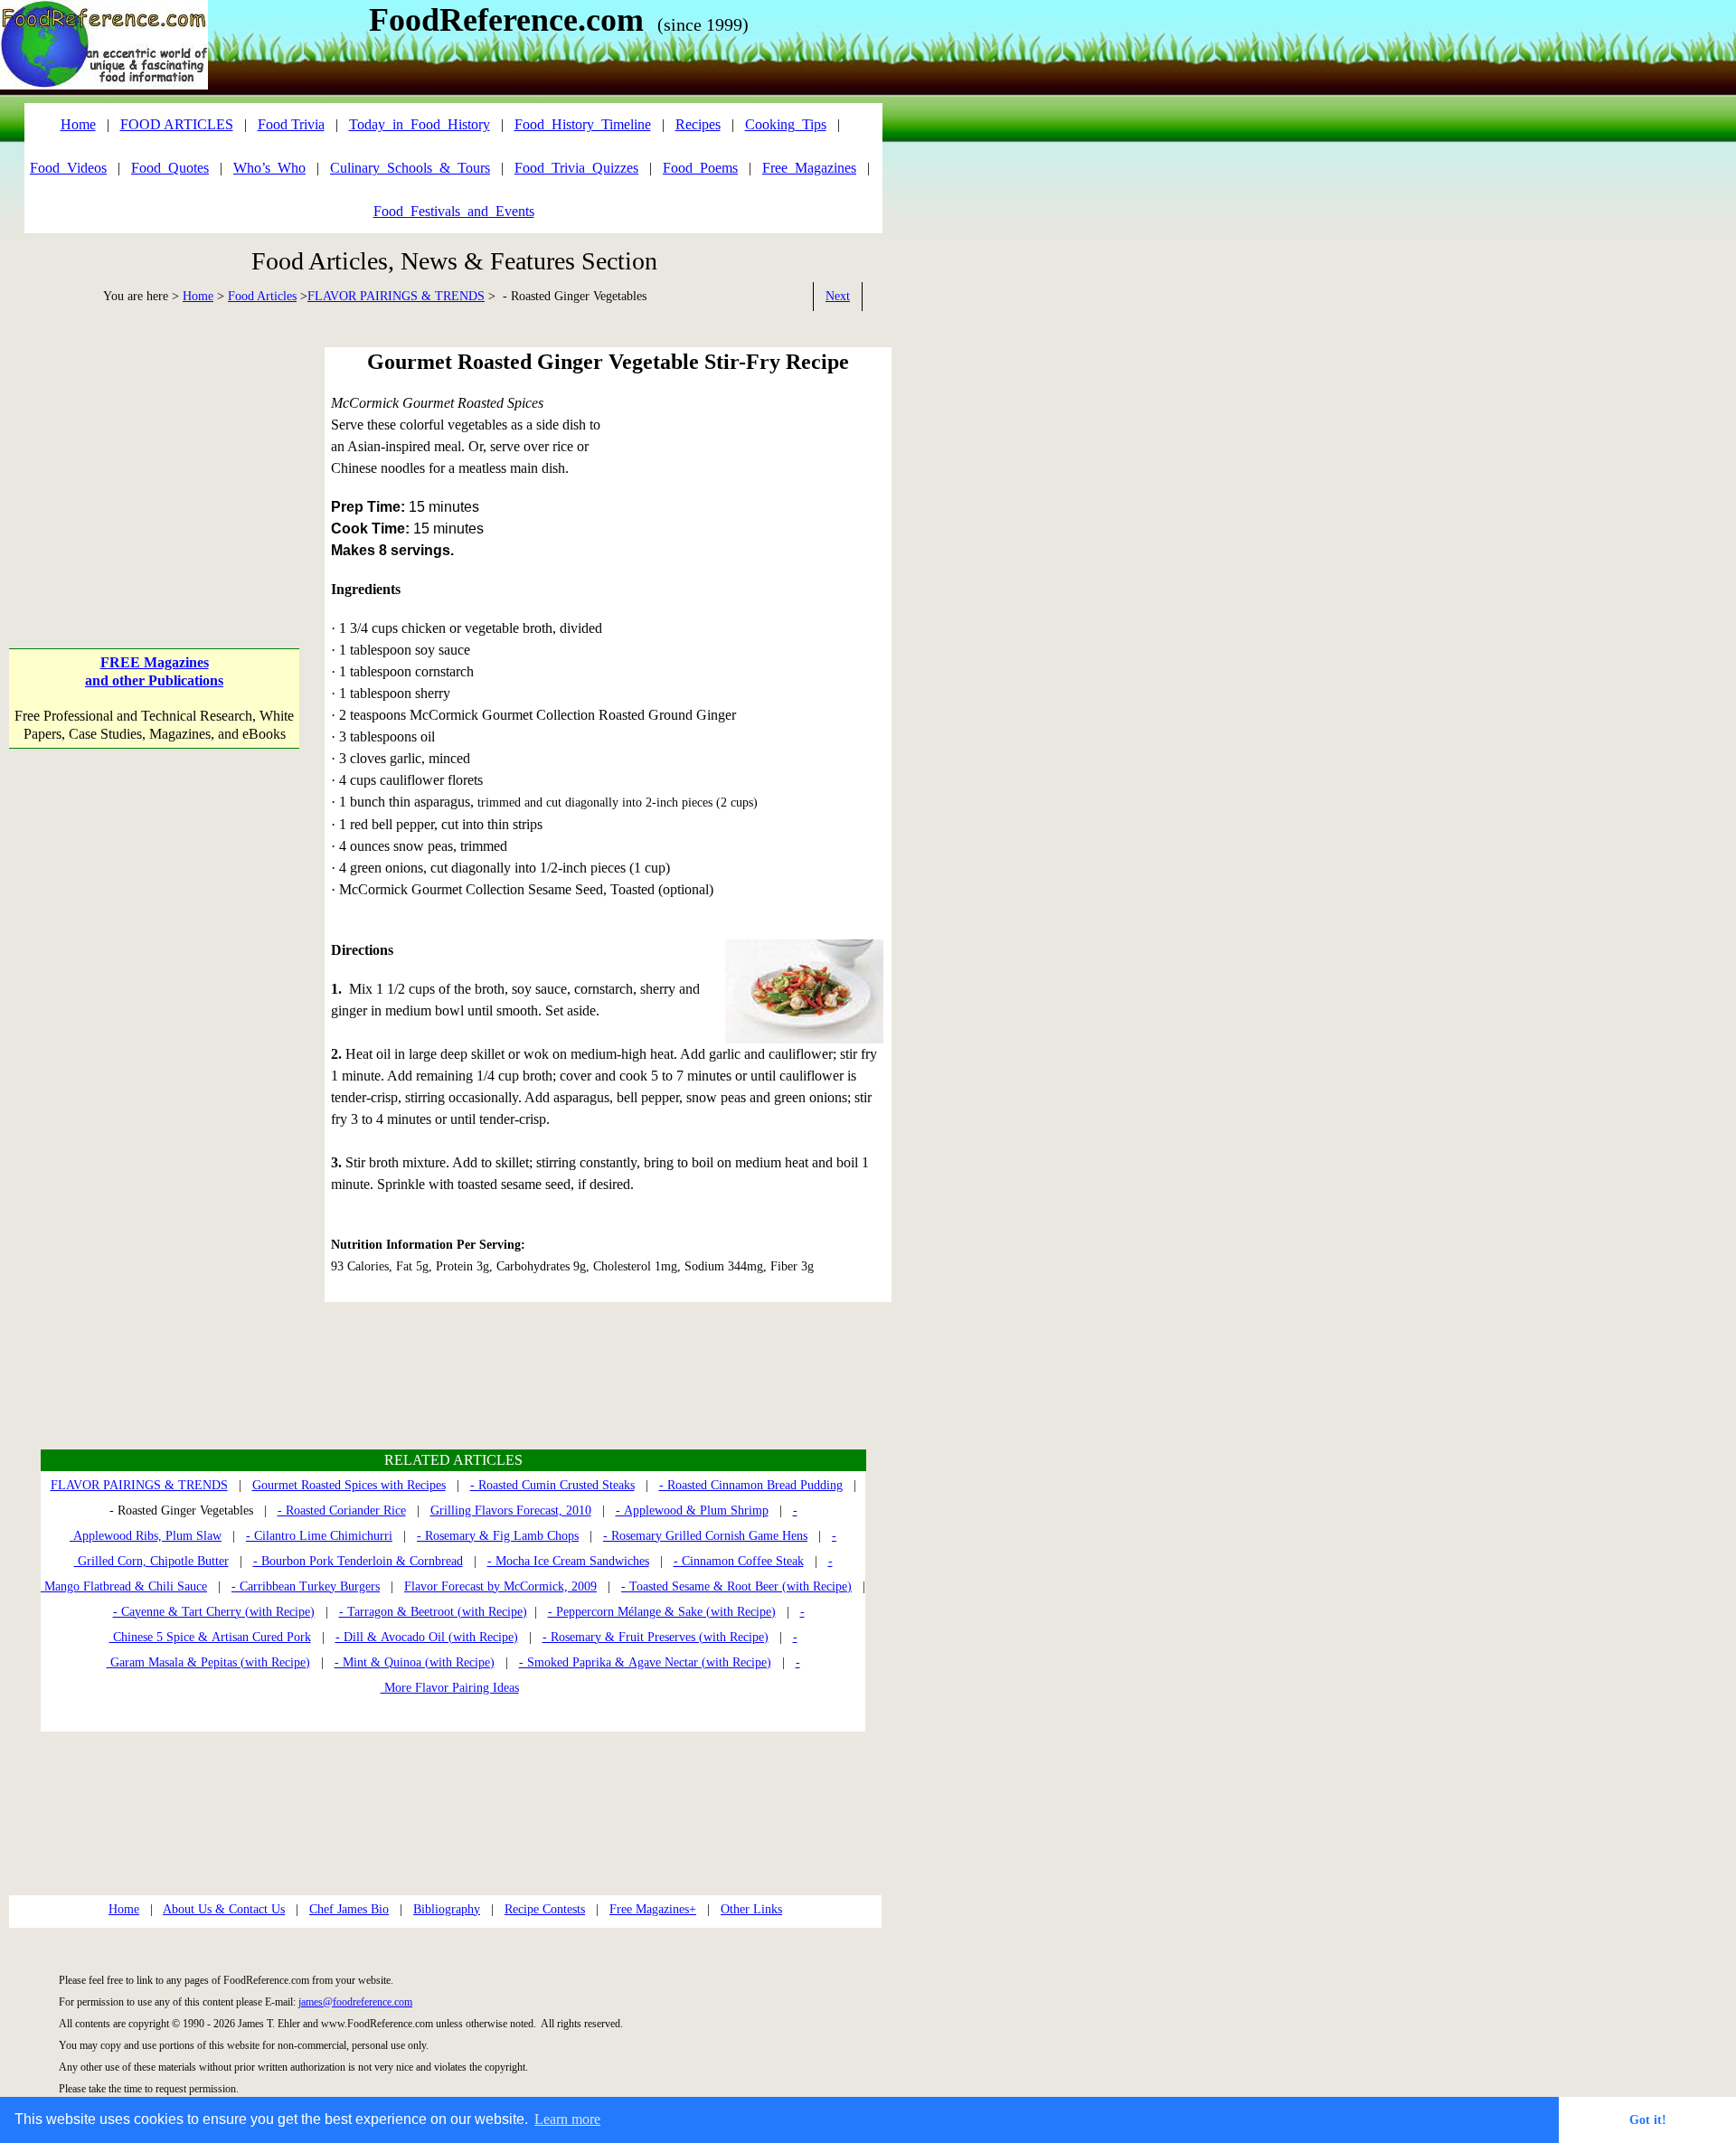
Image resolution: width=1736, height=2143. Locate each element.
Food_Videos (68, 168)
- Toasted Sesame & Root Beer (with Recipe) (736, 1586)
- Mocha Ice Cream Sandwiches (568, 1561)
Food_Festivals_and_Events (454, 211)
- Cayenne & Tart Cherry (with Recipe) (214, 1612)
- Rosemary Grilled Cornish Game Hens (705, 1536)
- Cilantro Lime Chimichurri (319, 1536)
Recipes (698, 124)
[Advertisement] (154, 460)
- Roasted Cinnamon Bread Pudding (751, 1485)
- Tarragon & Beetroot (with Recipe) (433, 1612)
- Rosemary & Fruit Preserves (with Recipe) (656, 1637)
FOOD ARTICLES (177, 124)
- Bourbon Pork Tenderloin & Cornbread (358, 1561)
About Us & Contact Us (224, 1909)
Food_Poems (700, 168)
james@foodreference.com (355, 2002)
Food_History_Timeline (583, 124)
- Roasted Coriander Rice (342, 1510)
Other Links (751, 1909)
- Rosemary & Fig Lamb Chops (498, 1536)
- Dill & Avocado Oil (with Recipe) (427, 1637)
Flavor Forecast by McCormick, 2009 (500, 1586)
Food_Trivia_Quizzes (576, 168)
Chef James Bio (349, 1909)
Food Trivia (291, 124)
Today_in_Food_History (420, 124)
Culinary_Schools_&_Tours (410, 168)
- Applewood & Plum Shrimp (692, 1510)
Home (198, 296)
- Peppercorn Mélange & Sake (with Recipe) (662, 1612)
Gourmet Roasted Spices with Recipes (349, 1485)
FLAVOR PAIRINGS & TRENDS (396, 296)
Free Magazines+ (653, 1909)
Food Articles (262, 296)
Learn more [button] (567, 2119)
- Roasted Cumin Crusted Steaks (552, 1485)
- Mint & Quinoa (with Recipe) (415, 1662)
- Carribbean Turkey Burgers (306, 1586)
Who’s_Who (269, 168)
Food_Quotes (170, 168)
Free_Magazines (809, 168)
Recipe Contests (545, 1909)
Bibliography (447, 1909)
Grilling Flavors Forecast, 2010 (511, 1510)
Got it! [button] (1648, 2119)
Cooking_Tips (786, 124)
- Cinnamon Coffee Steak (739, 1561)
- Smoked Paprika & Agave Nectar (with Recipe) (645, 1662)
